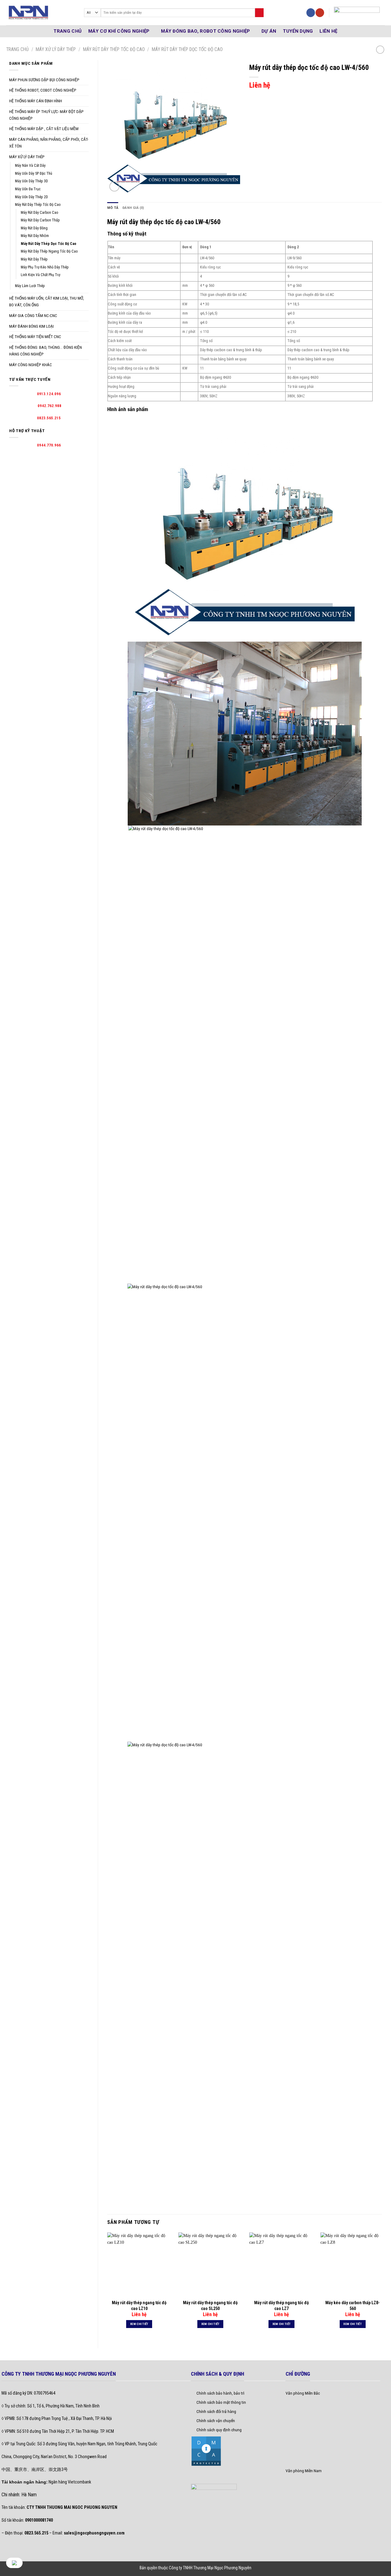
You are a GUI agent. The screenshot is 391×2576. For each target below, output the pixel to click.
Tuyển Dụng (298, 31)
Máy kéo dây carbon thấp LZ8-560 (353, 2305)
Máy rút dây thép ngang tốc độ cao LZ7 (281, 2305)
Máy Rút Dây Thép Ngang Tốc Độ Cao (49, 251)
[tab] (113, 208)
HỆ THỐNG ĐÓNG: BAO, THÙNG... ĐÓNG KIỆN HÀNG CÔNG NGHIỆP (46, 351)
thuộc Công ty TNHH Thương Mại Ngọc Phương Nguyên (205, 2568)
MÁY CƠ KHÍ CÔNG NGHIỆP (119, 31)
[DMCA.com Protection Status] (206, 2450)
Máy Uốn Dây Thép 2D (31, 197)
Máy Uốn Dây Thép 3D (31, 181)
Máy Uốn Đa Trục (28, 189)
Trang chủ (17, 49)
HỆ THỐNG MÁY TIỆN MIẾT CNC (35, 337)
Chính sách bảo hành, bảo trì (220, 2393)
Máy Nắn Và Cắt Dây (30, 166)
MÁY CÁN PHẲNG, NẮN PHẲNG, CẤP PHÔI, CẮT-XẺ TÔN (49, 143)
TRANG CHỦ (68, 31)
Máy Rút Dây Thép (34, 259)
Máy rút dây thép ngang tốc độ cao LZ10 (139, 2305)
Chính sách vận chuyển (216, 2421)
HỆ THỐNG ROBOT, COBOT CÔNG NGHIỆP (43, 90)
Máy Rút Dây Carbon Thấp (40, 220)
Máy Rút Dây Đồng (34, 228)
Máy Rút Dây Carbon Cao (40, 213)
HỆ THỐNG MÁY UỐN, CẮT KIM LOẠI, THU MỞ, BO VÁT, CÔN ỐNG (47, 301)
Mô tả (113, 208)
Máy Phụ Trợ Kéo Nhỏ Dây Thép (45, 267)
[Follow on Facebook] (311, 13)
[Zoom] (114, 186)
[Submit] (259, 13)
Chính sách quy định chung (219, 2430)
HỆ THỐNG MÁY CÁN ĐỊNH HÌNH (36, 101)
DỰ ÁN (269, 31)
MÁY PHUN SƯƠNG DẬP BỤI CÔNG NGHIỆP (44, 80)
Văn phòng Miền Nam (304, 2471)
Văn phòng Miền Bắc (303, 2393)
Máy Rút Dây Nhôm (35, 236)
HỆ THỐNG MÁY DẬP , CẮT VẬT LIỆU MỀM (44, 129)
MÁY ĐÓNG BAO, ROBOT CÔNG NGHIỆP (205, 31)
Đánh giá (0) (133, 208)
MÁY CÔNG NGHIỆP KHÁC (31, 365)
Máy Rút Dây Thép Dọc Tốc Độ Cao (187, 49)
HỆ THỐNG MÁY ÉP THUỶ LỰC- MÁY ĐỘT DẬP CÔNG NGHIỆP (46, 115)
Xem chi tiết (139, 2324)
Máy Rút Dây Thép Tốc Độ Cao (114, 49)
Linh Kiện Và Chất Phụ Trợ (40, 275)
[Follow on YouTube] (320, 13)
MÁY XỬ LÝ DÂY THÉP (56, 49)
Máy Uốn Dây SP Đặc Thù (34, 173)
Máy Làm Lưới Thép (30, 286)
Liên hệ (328, 31)
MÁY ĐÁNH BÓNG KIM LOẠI (31, 326)
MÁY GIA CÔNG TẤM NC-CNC (33, 315)
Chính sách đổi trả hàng (216, 2411)
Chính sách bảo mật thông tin (221, 2402)
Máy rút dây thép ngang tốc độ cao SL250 (210, 2305)
